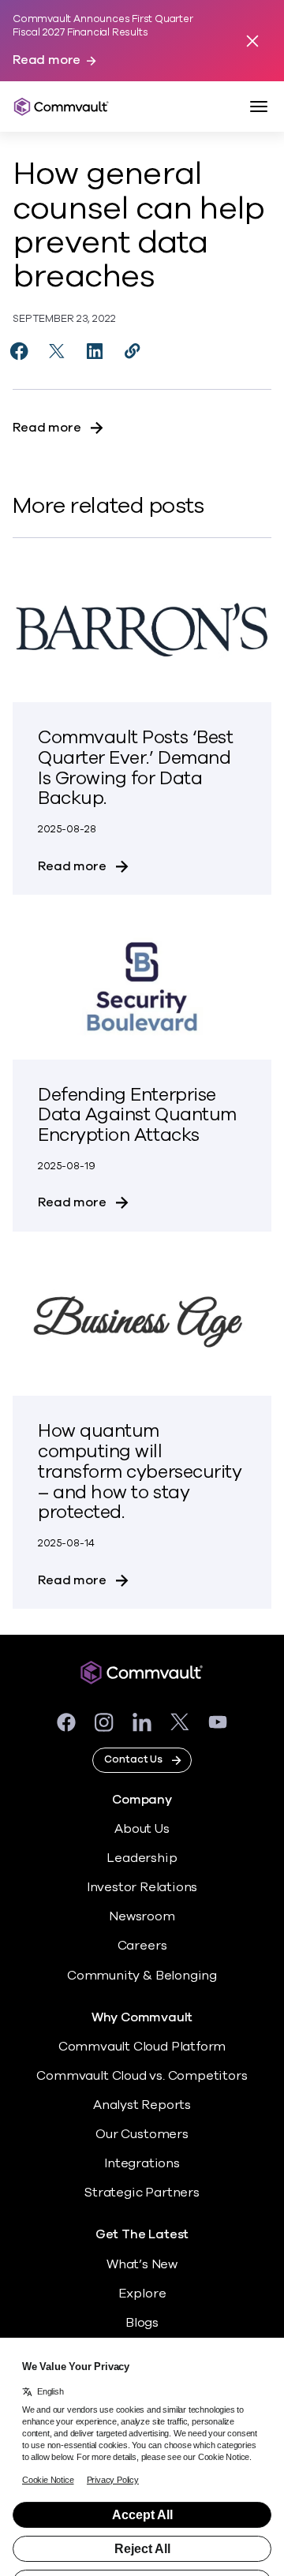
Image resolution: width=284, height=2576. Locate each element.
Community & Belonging (142, 1976)
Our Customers (142, 2134)
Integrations (142, 2163)
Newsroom (142, 1916)
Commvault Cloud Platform (142, 2047)
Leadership (142, 1858)
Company (142, 1800)
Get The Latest (142, 2235)
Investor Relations (142, 1887)
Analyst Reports (142, 2105)
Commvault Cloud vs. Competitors (142, 2076)
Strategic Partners (142, 2193)
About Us (142, 1829)
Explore (142, 2294)
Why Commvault (142, 2018)
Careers (142, 1946)
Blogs (142, 2323)
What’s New (142, 2264)
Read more (47, 60)
